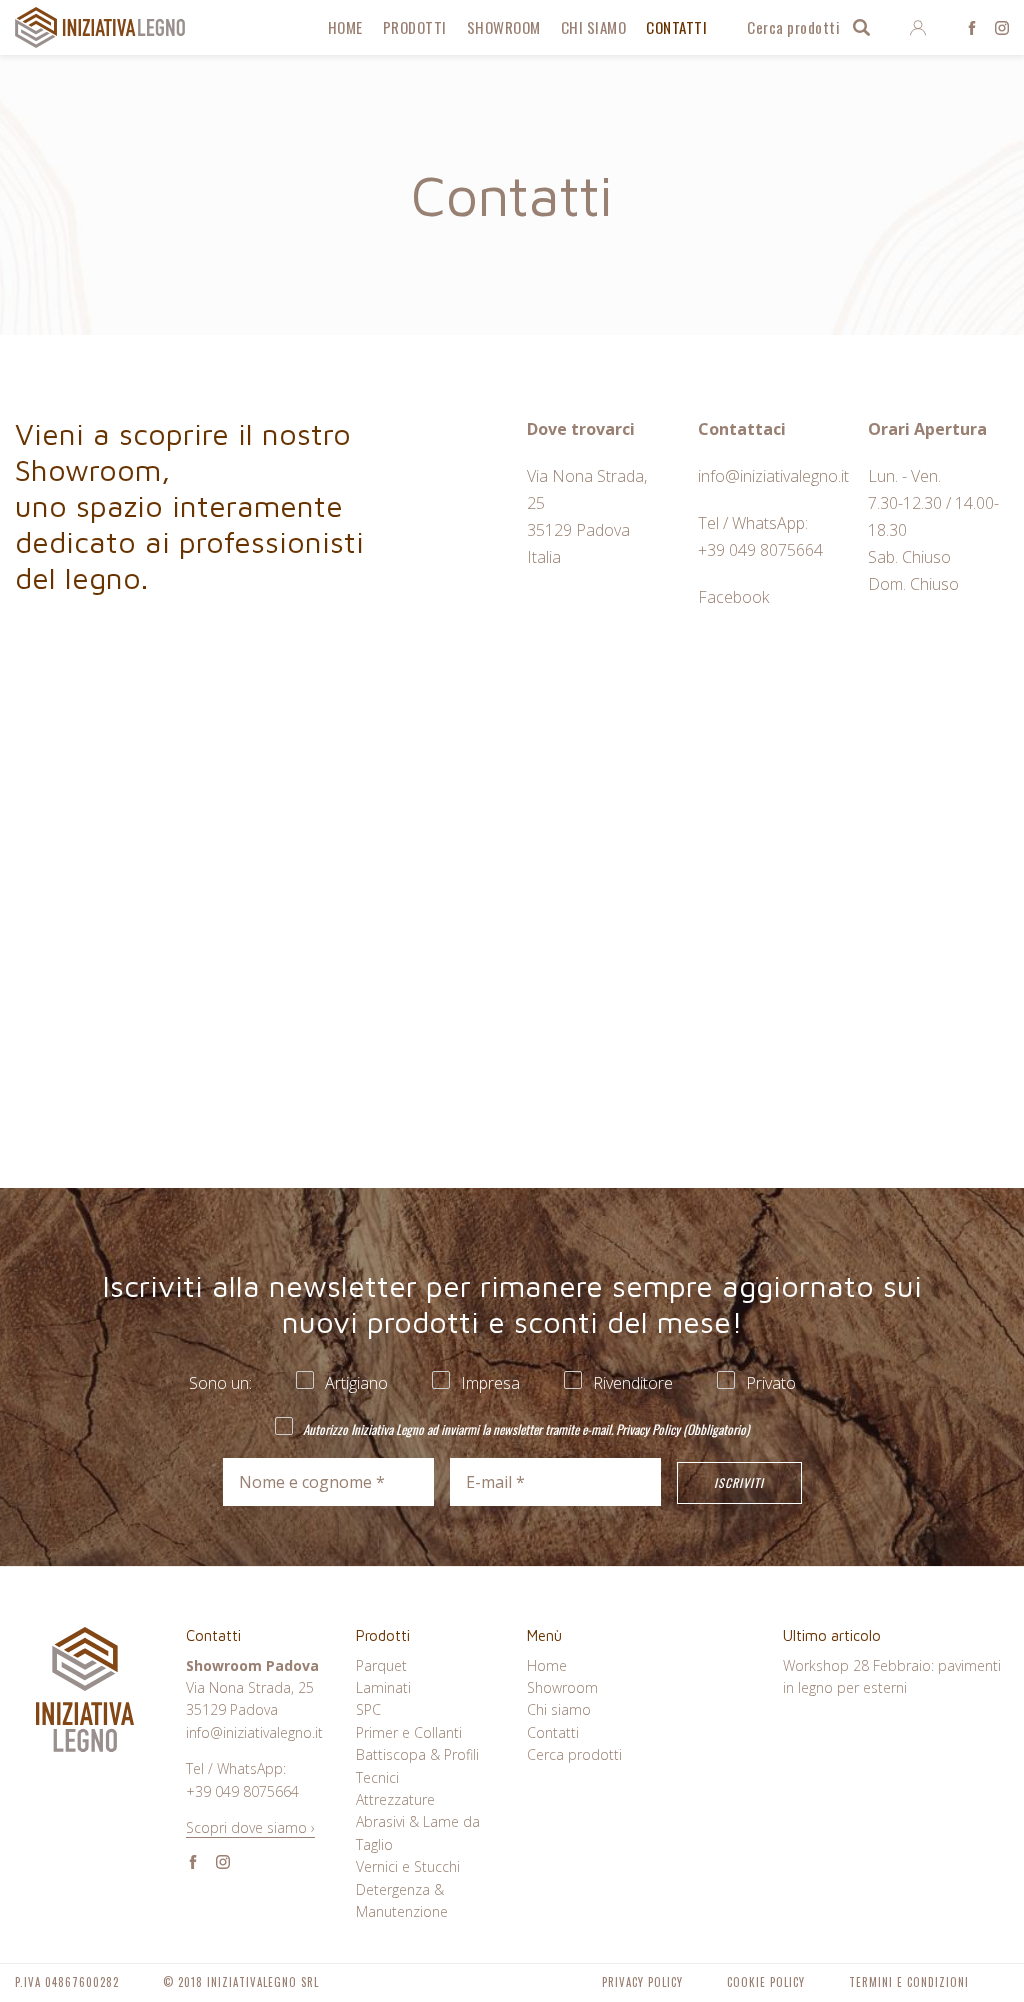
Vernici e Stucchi (408, 1866)
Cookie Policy (766, 1982)
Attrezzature (395, 1799)
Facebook (972, 28)
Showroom (504, 27)
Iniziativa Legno (100, 27)
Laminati (383, 1687)
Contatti (676, 27)
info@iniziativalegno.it (773, 476)
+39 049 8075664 (760, 550)
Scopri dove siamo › (250, 1827)
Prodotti (415, 27)
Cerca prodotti (793, 27)
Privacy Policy (648, 1429)
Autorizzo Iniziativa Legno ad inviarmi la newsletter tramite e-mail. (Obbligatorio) (524, 1428)
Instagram (1002, 28)
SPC (368, 1709)
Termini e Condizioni (909, 1982)
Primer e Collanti (409, 1732)
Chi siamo (594, 27)
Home (345, 27)
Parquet (381, 1665)
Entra (917, 28)
